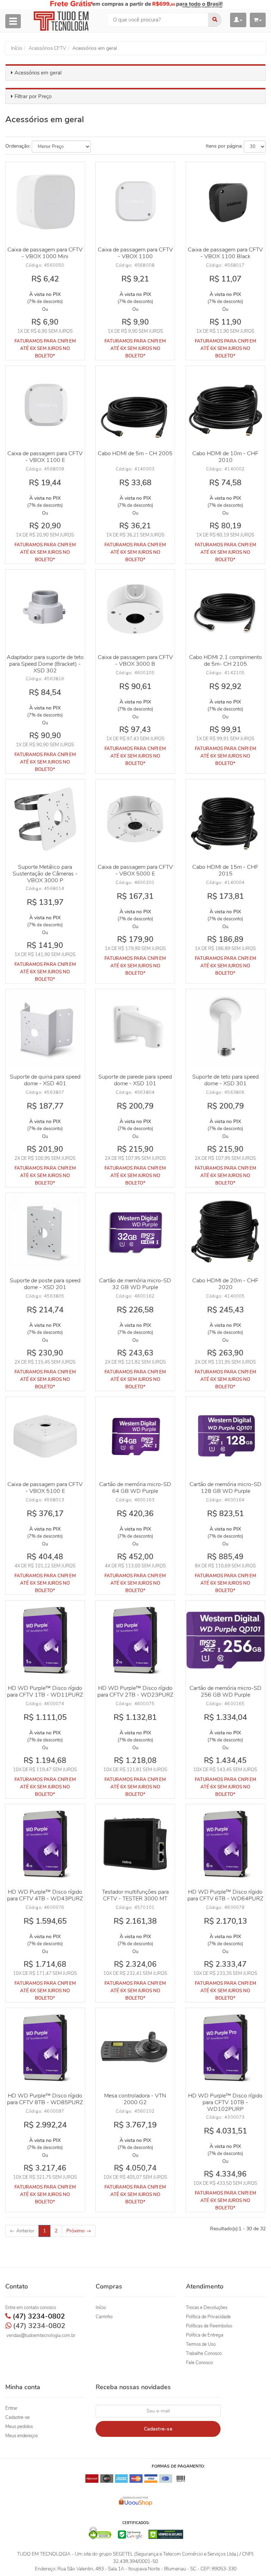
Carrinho (104, 2317)
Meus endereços (22, 2436)
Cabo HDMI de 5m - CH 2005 (135, 453)
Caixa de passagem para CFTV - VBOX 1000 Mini (45, 253)
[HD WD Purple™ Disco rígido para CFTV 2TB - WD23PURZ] (135, 1640)
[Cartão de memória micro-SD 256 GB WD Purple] (225, 1640)
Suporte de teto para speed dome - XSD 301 (225, 1080)
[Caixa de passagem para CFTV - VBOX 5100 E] (45, 1436)
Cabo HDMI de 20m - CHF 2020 (225, 1284)
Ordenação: (18, 146)
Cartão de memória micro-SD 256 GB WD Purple (225, 1691)
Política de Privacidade (208, 2317)
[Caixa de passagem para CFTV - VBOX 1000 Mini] (45, 202)
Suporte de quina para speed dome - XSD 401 (45, 1080)
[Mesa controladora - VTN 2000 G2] (135, 2048)
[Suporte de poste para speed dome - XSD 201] (45, 1233)
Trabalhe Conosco (204, 2354)
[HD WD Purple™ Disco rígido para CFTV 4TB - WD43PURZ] (45, 1844)
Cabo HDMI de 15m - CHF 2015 (225, 870)
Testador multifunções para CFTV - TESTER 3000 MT (135, 1895)
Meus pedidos (19, 2427)
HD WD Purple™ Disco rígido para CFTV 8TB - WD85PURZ (45, 2099)
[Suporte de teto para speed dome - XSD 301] (225, 1029)
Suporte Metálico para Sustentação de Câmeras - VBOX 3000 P (45, 874)
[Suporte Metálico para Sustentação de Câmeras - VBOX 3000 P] (45, 819)
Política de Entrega (205, 2335)
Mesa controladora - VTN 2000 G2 (135, 2099)
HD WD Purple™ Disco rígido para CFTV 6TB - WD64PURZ (225, 1895)
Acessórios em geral (38, 73)
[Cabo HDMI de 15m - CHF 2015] (225, 819)
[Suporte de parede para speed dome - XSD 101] (135, 1029)
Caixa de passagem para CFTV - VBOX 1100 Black (225, 253)
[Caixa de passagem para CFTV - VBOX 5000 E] (135, 819)
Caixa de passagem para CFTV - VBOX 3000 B (135, 661)
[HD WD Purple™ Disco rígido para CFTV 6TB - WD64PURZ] (225, 1844)
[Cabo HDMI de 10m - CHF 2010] (225, 405)
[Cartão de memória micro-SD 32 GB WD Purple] (135, 1233)
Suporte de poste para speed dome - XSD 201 (45, 1284)
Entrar (11, 2408)
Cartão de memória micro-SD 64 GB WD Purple (135, 1488)
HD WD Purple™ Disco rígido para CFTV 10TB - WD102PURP (225, 2102)
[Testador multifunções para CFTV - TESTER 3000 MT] (135, 1844)
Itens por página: (224, 146)
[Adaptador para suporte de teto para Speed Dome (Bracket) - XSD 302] (45, 609)
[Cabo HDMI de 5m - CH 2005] (135, 405)
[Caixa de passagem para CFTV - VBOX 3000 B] (135, 609)
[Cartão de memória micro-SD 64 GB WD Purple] (135, 1436)
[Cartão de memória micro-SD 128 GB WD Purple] (225, 1436)
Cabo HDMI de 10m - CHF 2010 (225, 457)
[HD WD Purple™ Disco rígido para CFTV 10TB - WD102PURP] (225, 2048)
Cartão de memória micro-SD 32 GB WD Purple (135, 1284)
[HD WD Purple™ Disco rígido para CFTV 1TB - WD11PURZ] (45, 1640)
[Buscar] (215, 20)
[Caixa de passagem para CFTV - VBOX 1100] (135, 202)
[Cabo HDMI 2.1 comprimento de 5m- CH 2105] (225, 609)
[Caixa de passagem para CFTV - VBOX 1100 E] (45, 405)
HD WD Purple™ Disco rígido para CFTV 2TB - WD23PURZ (135, 1691)
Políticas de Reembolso (209, 2326)
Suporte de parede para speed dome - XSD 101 (135, 1080)
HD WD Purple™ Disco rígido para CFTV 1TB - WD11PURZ (45, 1691)
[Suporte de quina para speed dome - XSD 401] (45, 1029)
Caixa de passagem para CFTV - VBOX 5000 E (135, 870)
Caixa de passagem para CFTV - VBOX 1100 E (45, 457)
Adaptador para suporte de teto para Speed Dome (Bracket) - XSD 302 (45, 664)
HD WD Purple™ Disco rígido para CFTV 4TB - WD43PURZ (45, 1895)
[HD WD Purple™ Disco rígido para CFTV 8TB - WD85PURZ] (45, 2048)
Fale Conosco (199, 2363)
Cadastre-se (17, 2417)
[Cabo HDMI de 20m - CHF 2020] (225, 1233)
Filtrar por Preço (33, 96)
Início (101, 2308)
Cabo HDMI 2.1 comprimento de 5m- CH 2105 (225, 661)
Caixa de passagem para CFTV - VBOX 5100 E (45, 1488)
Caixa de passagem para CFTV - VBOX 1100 (135, 253)
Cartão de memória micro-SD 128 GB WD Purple (225, 1488)
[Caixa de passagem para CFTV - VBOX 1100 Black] (225, 202)
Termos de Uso (201, 2344)
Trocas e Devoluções (207, 2308)
